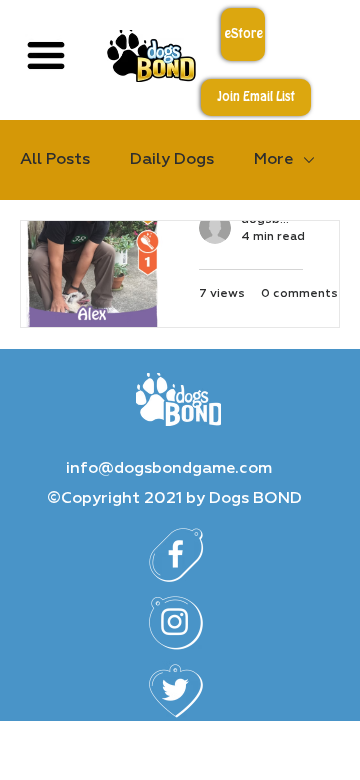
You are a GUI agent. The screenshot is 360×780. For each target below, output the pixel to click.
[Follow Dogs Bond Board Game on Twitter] (176, 691)
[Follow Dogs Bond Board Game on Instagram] (176, 623)
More (273, 160)
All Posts (55, 160)
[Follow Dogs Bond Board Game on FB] (176, 555)
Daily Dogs (172, 160)
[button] (256, 97)
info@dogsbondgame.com (169, 469)
